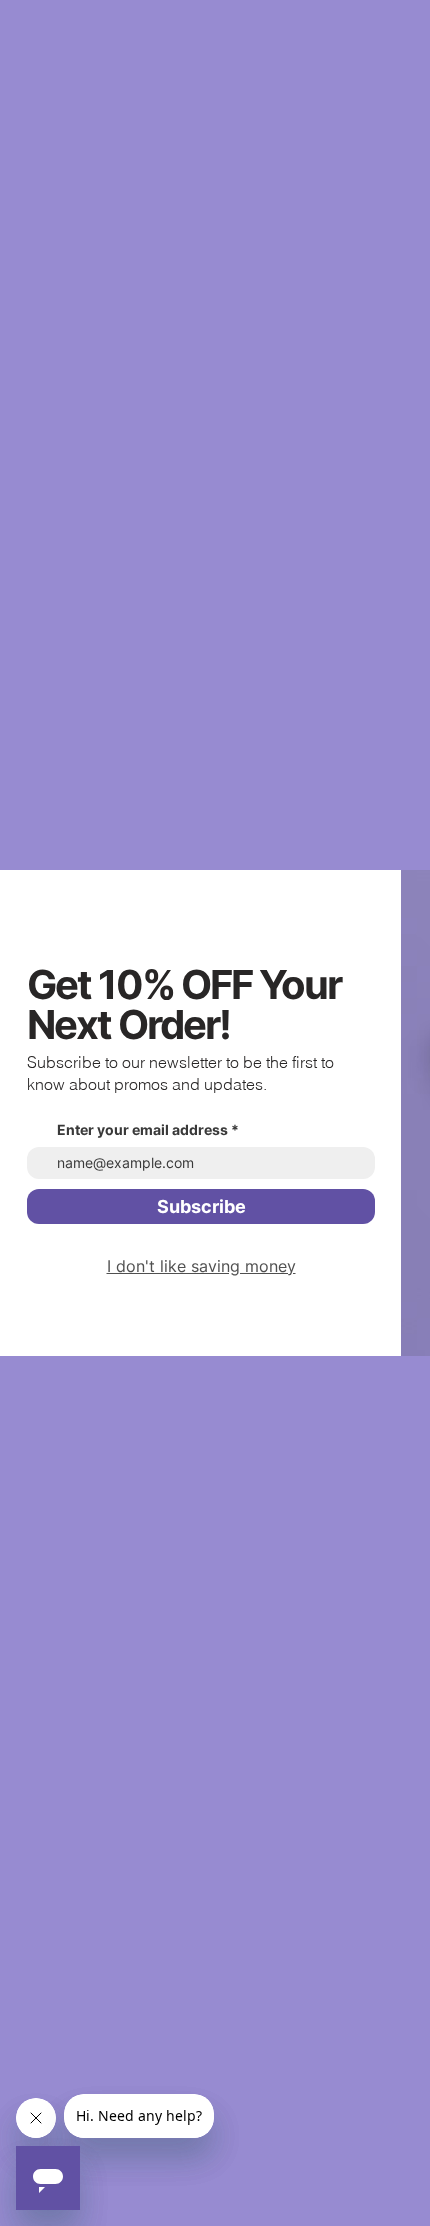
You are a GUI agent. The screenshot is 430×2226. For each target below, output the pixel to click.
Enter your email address (142, 1130)
